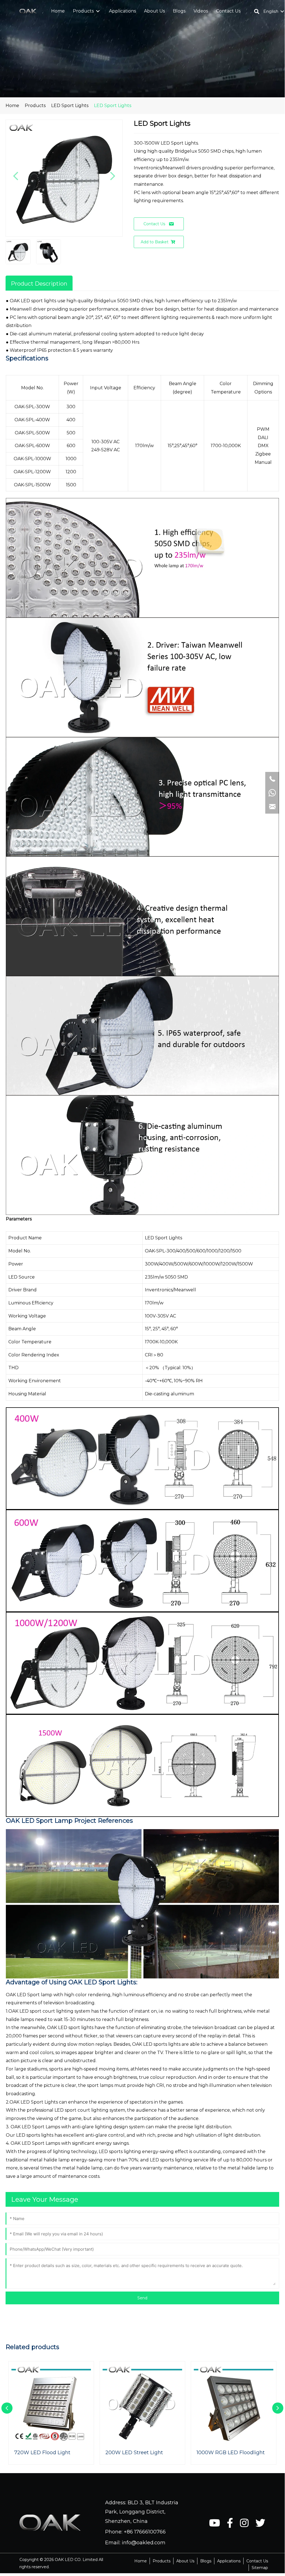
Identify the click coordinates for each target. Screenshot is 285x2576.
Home (12, 106)
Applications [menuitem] (229, 2561)
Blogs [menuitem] (206, 2561)
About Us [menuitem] (185, 2561)
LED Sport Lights (70, 106)
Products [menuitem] (162, 2561)
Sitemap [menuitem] (260, 2568)
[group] (51, 2413)
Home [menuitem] (141, 2561)
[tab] (39, 283)
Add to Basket (155, 242)
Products (35, 106)
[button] (98, 11)
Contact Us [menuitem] (257, 2561)
